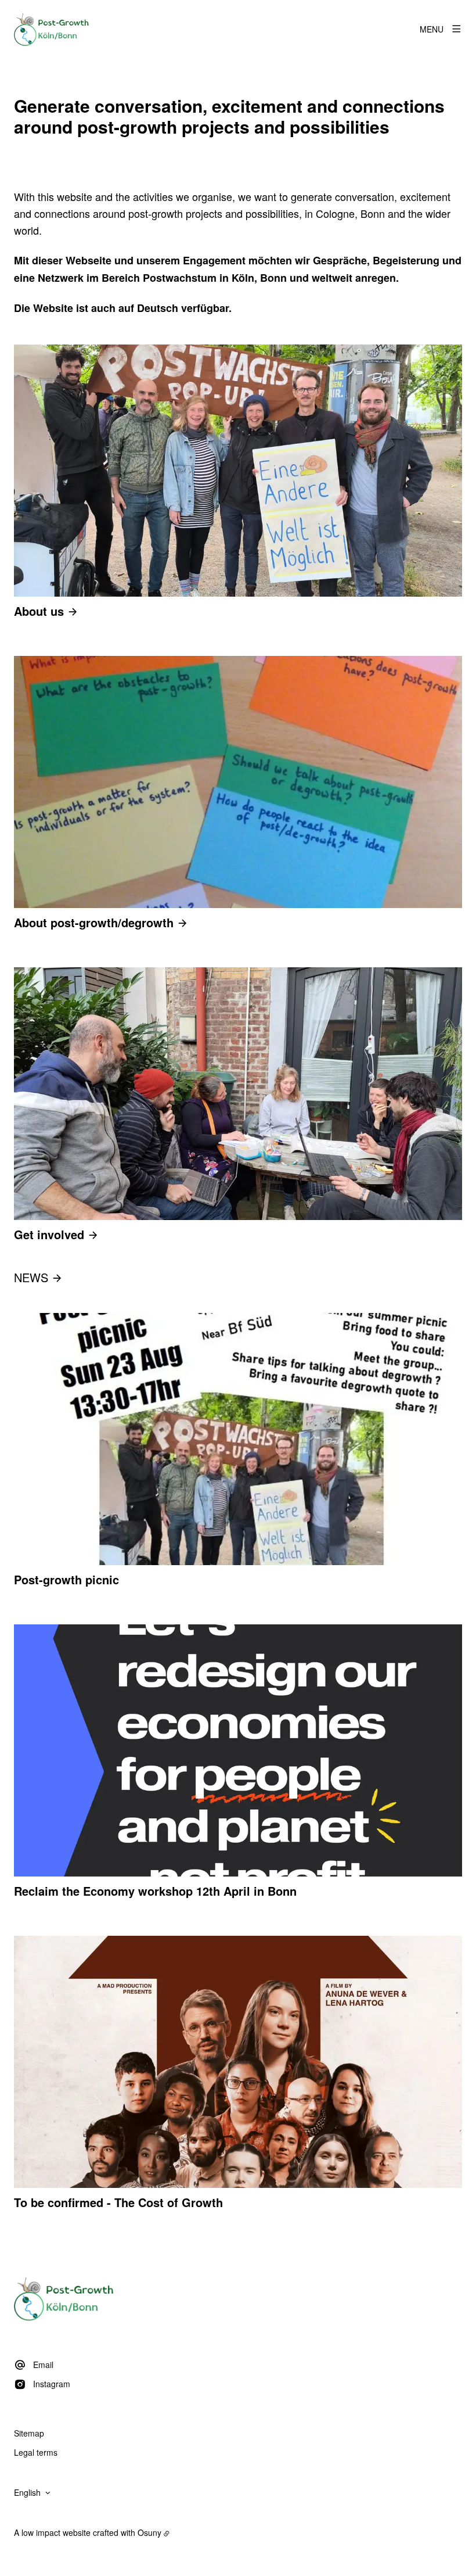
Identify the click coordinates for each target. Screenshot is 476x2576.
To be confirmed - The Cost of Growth (118, 2202)
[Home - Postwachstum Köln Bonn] (52, 29)
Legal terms (36, 2452)
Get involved (49, 1234)
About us (39, 611)
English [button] (27, 2492)
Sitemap (29, 2433)
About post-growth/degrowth (94, 922)
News (31, 1277)
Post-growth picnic (66, 1580)
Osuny (149, 2532)
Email (43, 2365)
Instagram (52, 2384)
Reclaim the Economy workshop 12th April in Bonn (155, 1891)
